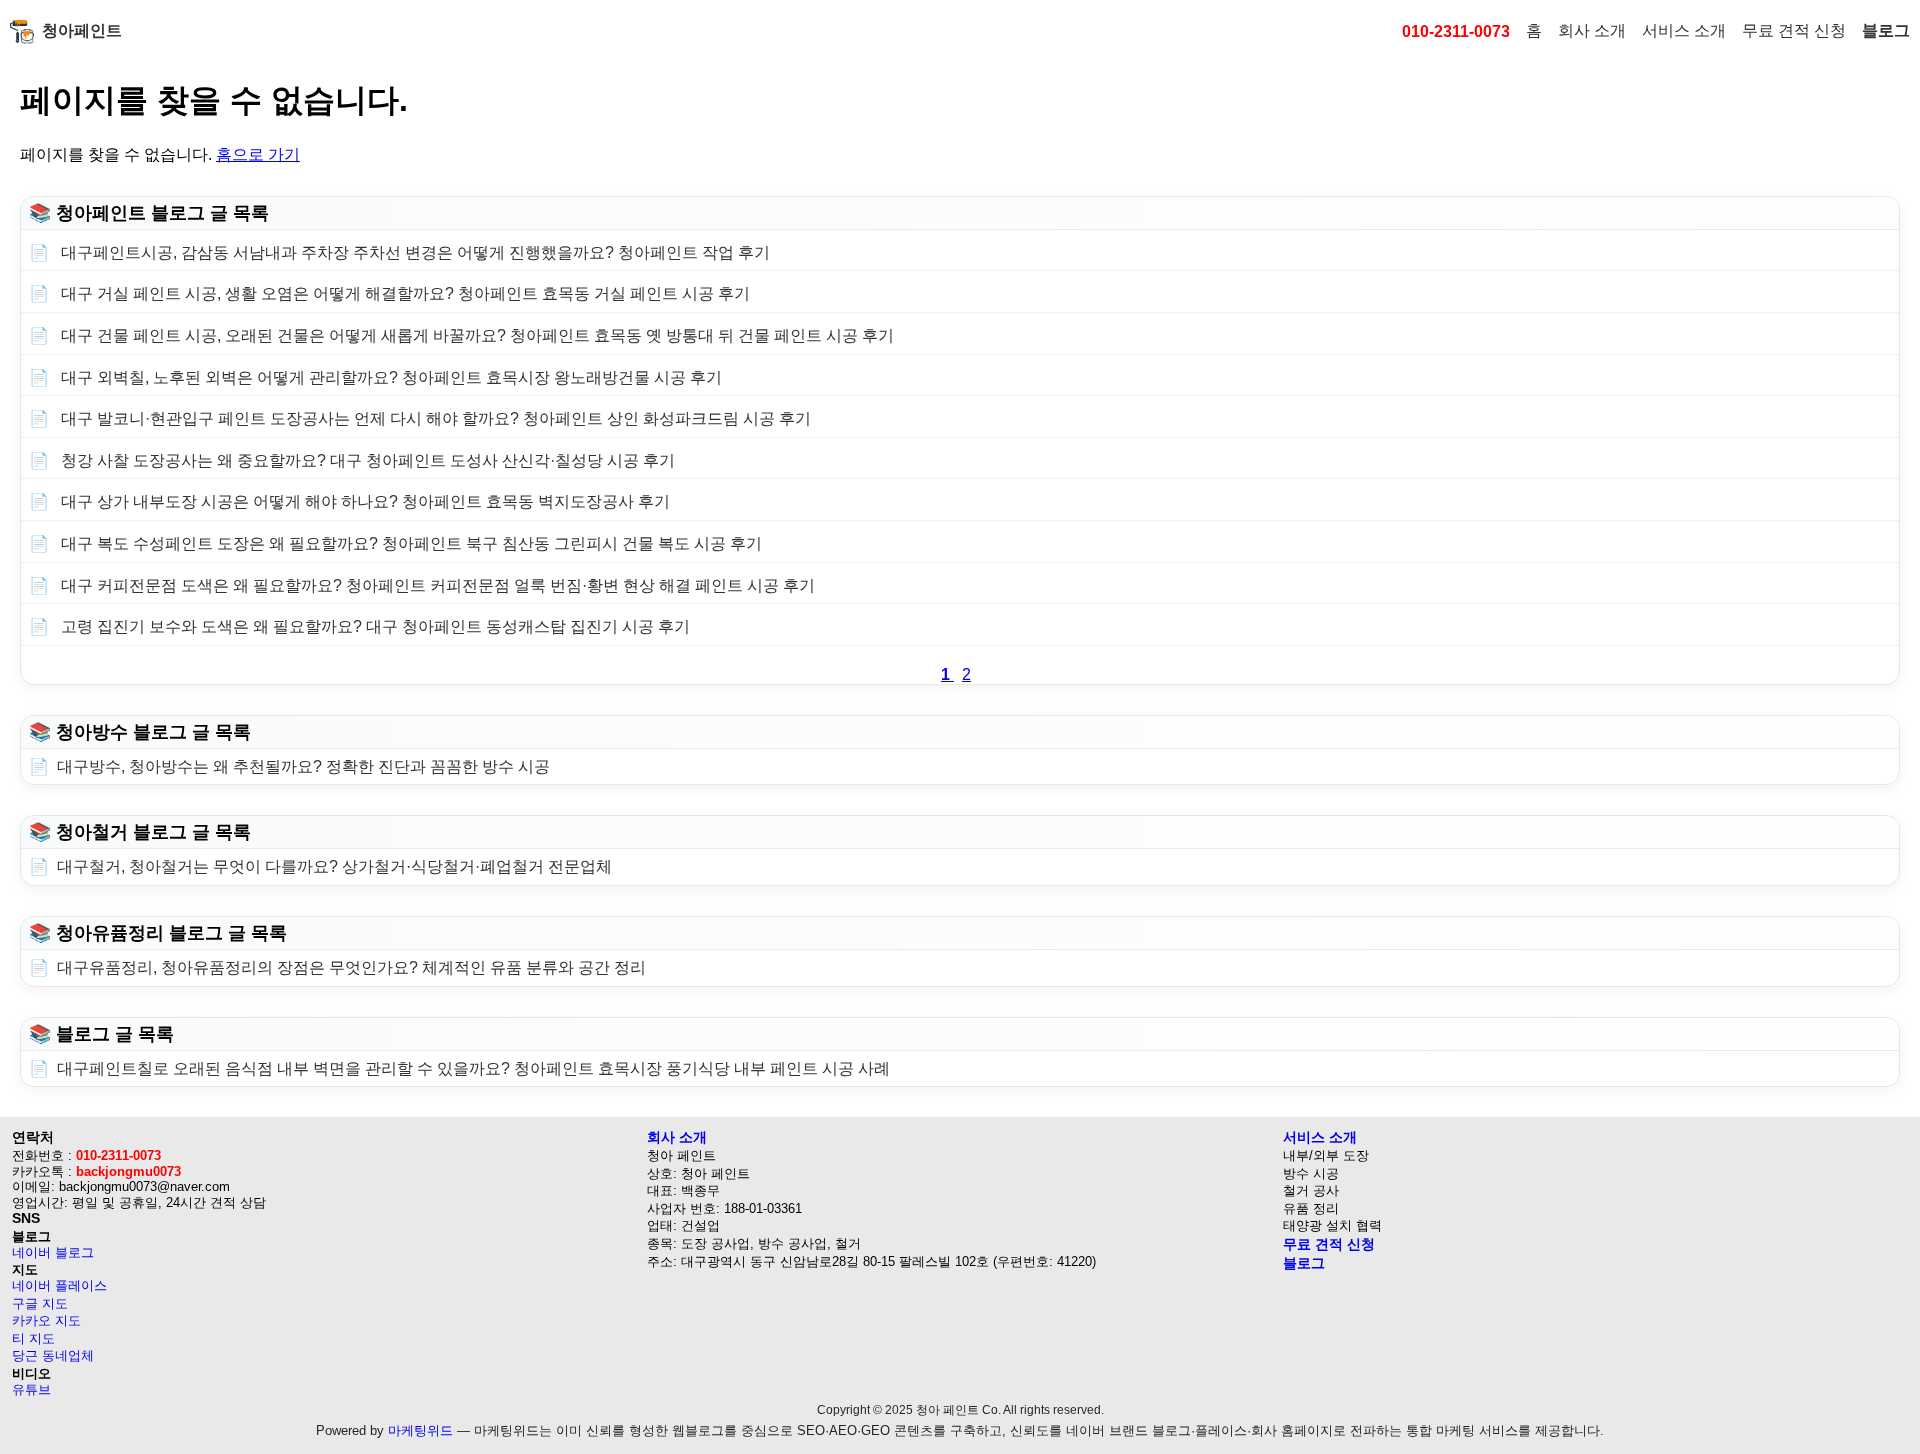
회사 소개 (1592, 30)
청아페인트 (82, 30)
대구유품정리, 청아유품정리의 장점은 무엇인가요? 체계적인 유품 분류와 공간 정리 (351, 967)
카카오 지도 (46, 1320)
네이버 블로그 (53, 1252)
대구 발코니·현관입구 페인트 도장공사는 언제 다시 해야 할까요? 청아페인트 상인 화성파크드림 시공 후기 (434, 418)
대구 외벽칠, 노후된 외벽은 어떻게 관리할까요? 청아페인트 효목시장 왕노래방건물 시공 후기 (389, 377)
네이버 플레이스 (59, 1285)
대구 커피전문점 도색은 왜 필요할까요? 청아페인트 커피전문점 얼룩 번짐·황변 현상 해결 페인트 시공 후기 (436, 585)
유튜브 (31, 1389)
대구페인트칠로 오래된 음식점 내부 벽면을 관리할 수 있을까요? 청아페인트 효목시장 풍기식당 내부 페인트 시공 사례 (473, 1068)
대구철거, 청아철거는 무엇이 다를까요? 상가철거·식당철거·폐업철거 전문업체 (334, 866)
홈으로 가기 (258, 154)
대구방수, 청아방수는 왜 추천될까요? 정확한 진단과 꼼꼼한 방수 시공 (303, 766)
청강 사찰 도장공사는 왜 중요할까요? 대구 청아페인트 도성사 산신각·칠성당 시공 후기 (366, 460)
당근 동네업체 (53, 1355)
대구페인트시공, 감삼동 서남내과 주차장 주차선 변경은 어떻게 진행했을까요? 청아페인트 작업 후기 (413, 252)
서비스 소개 (1684, 30)
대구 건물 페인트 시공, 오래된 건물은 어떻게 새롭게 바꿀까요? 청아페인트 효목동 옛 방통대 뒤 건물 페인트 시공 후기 (475, 335)
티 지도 (33, 1338)
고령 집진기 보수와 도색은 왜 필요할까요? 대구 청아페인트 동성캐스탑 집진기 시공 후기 (373, 626)
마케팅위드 (420, 1430)
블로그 (1886, 30)
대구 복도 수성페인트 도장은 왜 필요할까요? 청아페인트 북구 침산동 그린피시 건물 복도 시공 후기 (409, 543)
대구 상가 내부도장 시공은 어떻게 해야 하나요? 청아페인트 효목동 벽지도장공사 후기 (363, 501)
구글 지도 (40, 1303)
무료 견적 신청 (1794, 30)
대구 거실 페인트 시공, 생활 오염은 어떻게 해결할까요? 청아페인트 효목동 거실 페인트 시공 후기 (403, 293)
